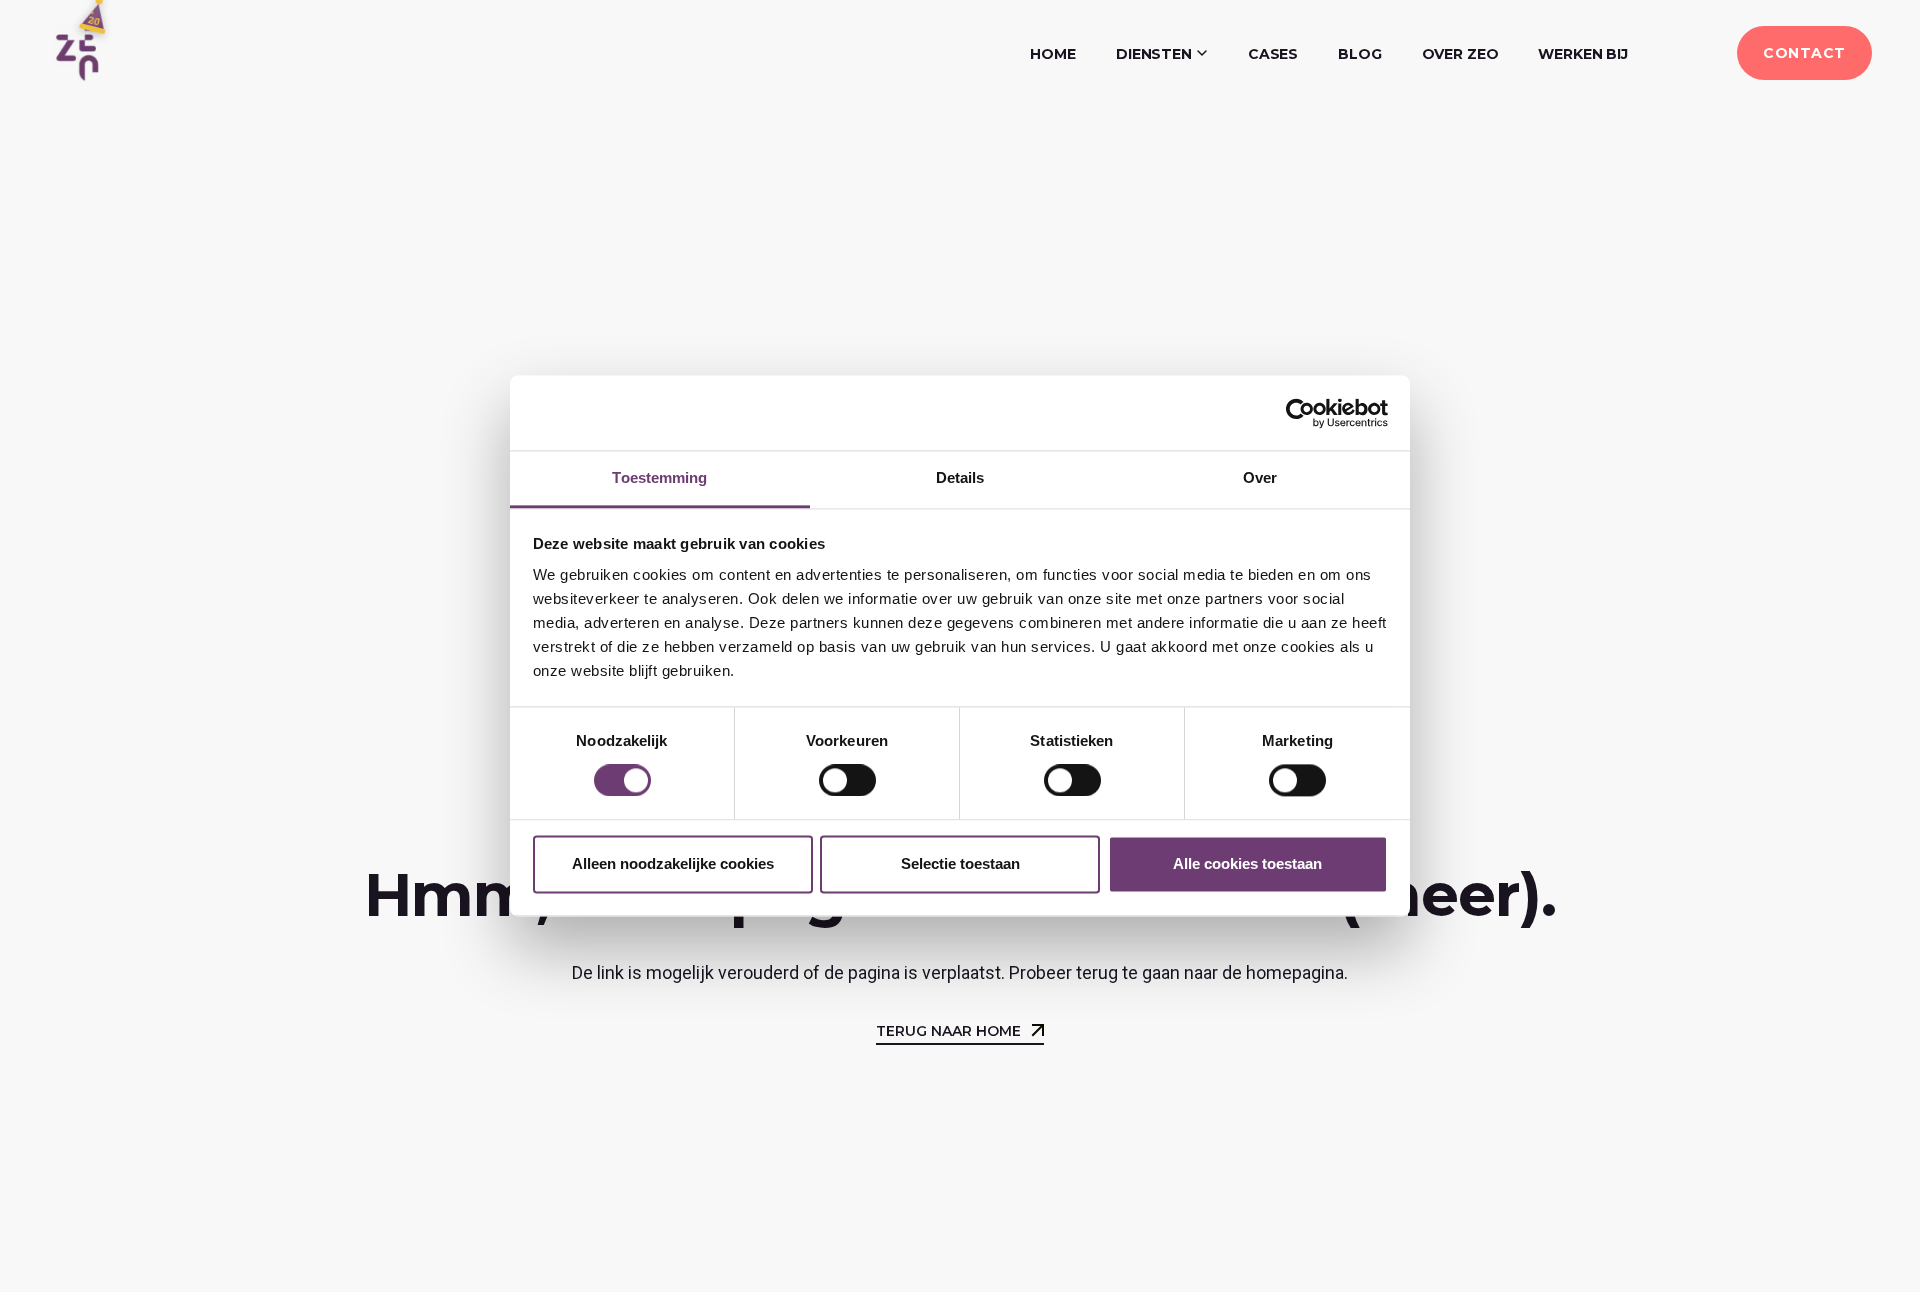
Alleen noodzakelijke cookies (673, 863)
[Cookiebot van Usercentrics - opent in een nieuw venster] (1300, 413)
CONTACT (1804, 53)
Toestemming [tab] (659, 477)
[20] (77, 51)
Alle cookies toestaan (1247, 863)
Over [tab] (1260, 477)
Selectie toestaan (960, 863)
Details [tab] (960, 477)
